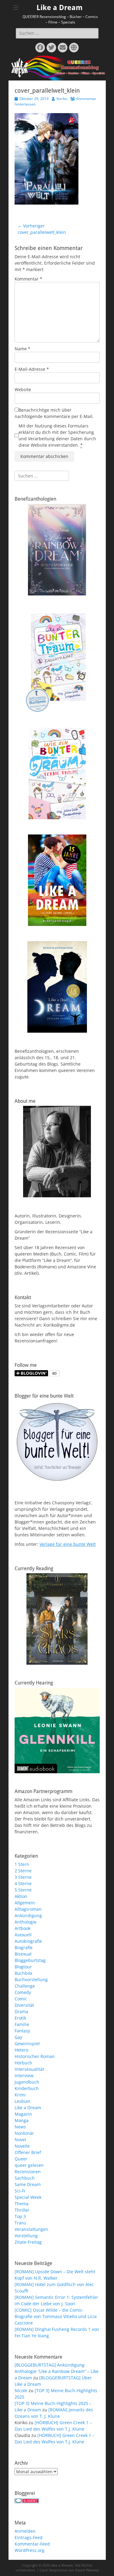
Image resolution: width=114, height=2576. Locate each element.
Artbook (22, 1928)
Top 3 (20, 2216)
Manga (22, 2120)
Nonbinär (24, 2133)
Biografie (24, 1947)
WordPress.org (29, 2550)
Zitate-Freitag (28, 2242)
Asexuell (23, 1935)
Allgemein (25, 1903)
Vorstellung (26, 2236)
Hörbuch (23, 2063)
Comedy (23, 1992)
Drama (21, 2011)
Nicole (21, 2390)
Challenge (25, 1986)
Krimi (20, 2095)
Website (23, 389)
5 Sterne (23, 1890)
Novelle (22, 2146)
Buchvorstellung (31, 1979)
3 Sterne (23, 1877)
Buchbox (23, 1973)
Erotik (20, 2018)
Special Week (28, 2197)
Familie (22, 2024)
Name (22, 349)
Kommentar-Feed (32, 2544)
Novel (20, 2140)
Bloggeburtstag (30, 1960)
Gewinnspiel (27, 2044)
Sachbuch (25, 2178)
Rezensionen (28, 2172)
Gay (18, 2037)
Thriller (22, 2210)
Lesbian (22, 2101)
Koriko (62, 99)
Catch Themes (87, 2570)
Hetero (21, 2050)
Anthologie (26, 1922)
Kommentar (28, 279)
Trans (20, 2223)
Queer (21, 2159)
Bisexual (23, 1954)
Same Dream (28, 2184)
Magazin (23, 2114)
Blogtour (23, 1967)
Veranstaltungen (31, 2229)
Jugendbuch (27, 2082)
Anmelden (25, 2531)
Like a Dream (60, 8)
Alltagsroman (28, 1909)
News (20, 2127)
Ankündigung (28, 1915)
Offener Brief (28, 2152)
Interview (24, 2076)
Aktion (21, 1896)
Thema (22, 2204)
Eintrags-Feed (29, 2537)
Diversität (24, 2005)
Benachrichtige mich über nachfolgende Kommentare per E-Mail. (54, 413)
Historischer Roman (35, 2056)
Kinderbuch (27, 2088)
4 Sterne (23, 1883)
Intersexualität (29, 2069)
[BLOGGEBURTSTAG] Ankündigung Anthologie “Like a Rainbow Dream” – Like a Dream (57, 2371)
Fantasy (22, 2031)
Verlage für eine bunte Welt (68, 1544)
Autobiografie (28, 1941)
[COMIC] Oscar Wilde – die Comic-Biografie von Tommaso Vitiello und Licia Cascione (56, 2316)
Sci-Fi (20, 2191)
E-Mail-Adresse (32, 369)
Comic (21, 1999)
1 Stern (22, 1864)
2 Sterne (23, 1871)
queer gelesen (29, 2165)
